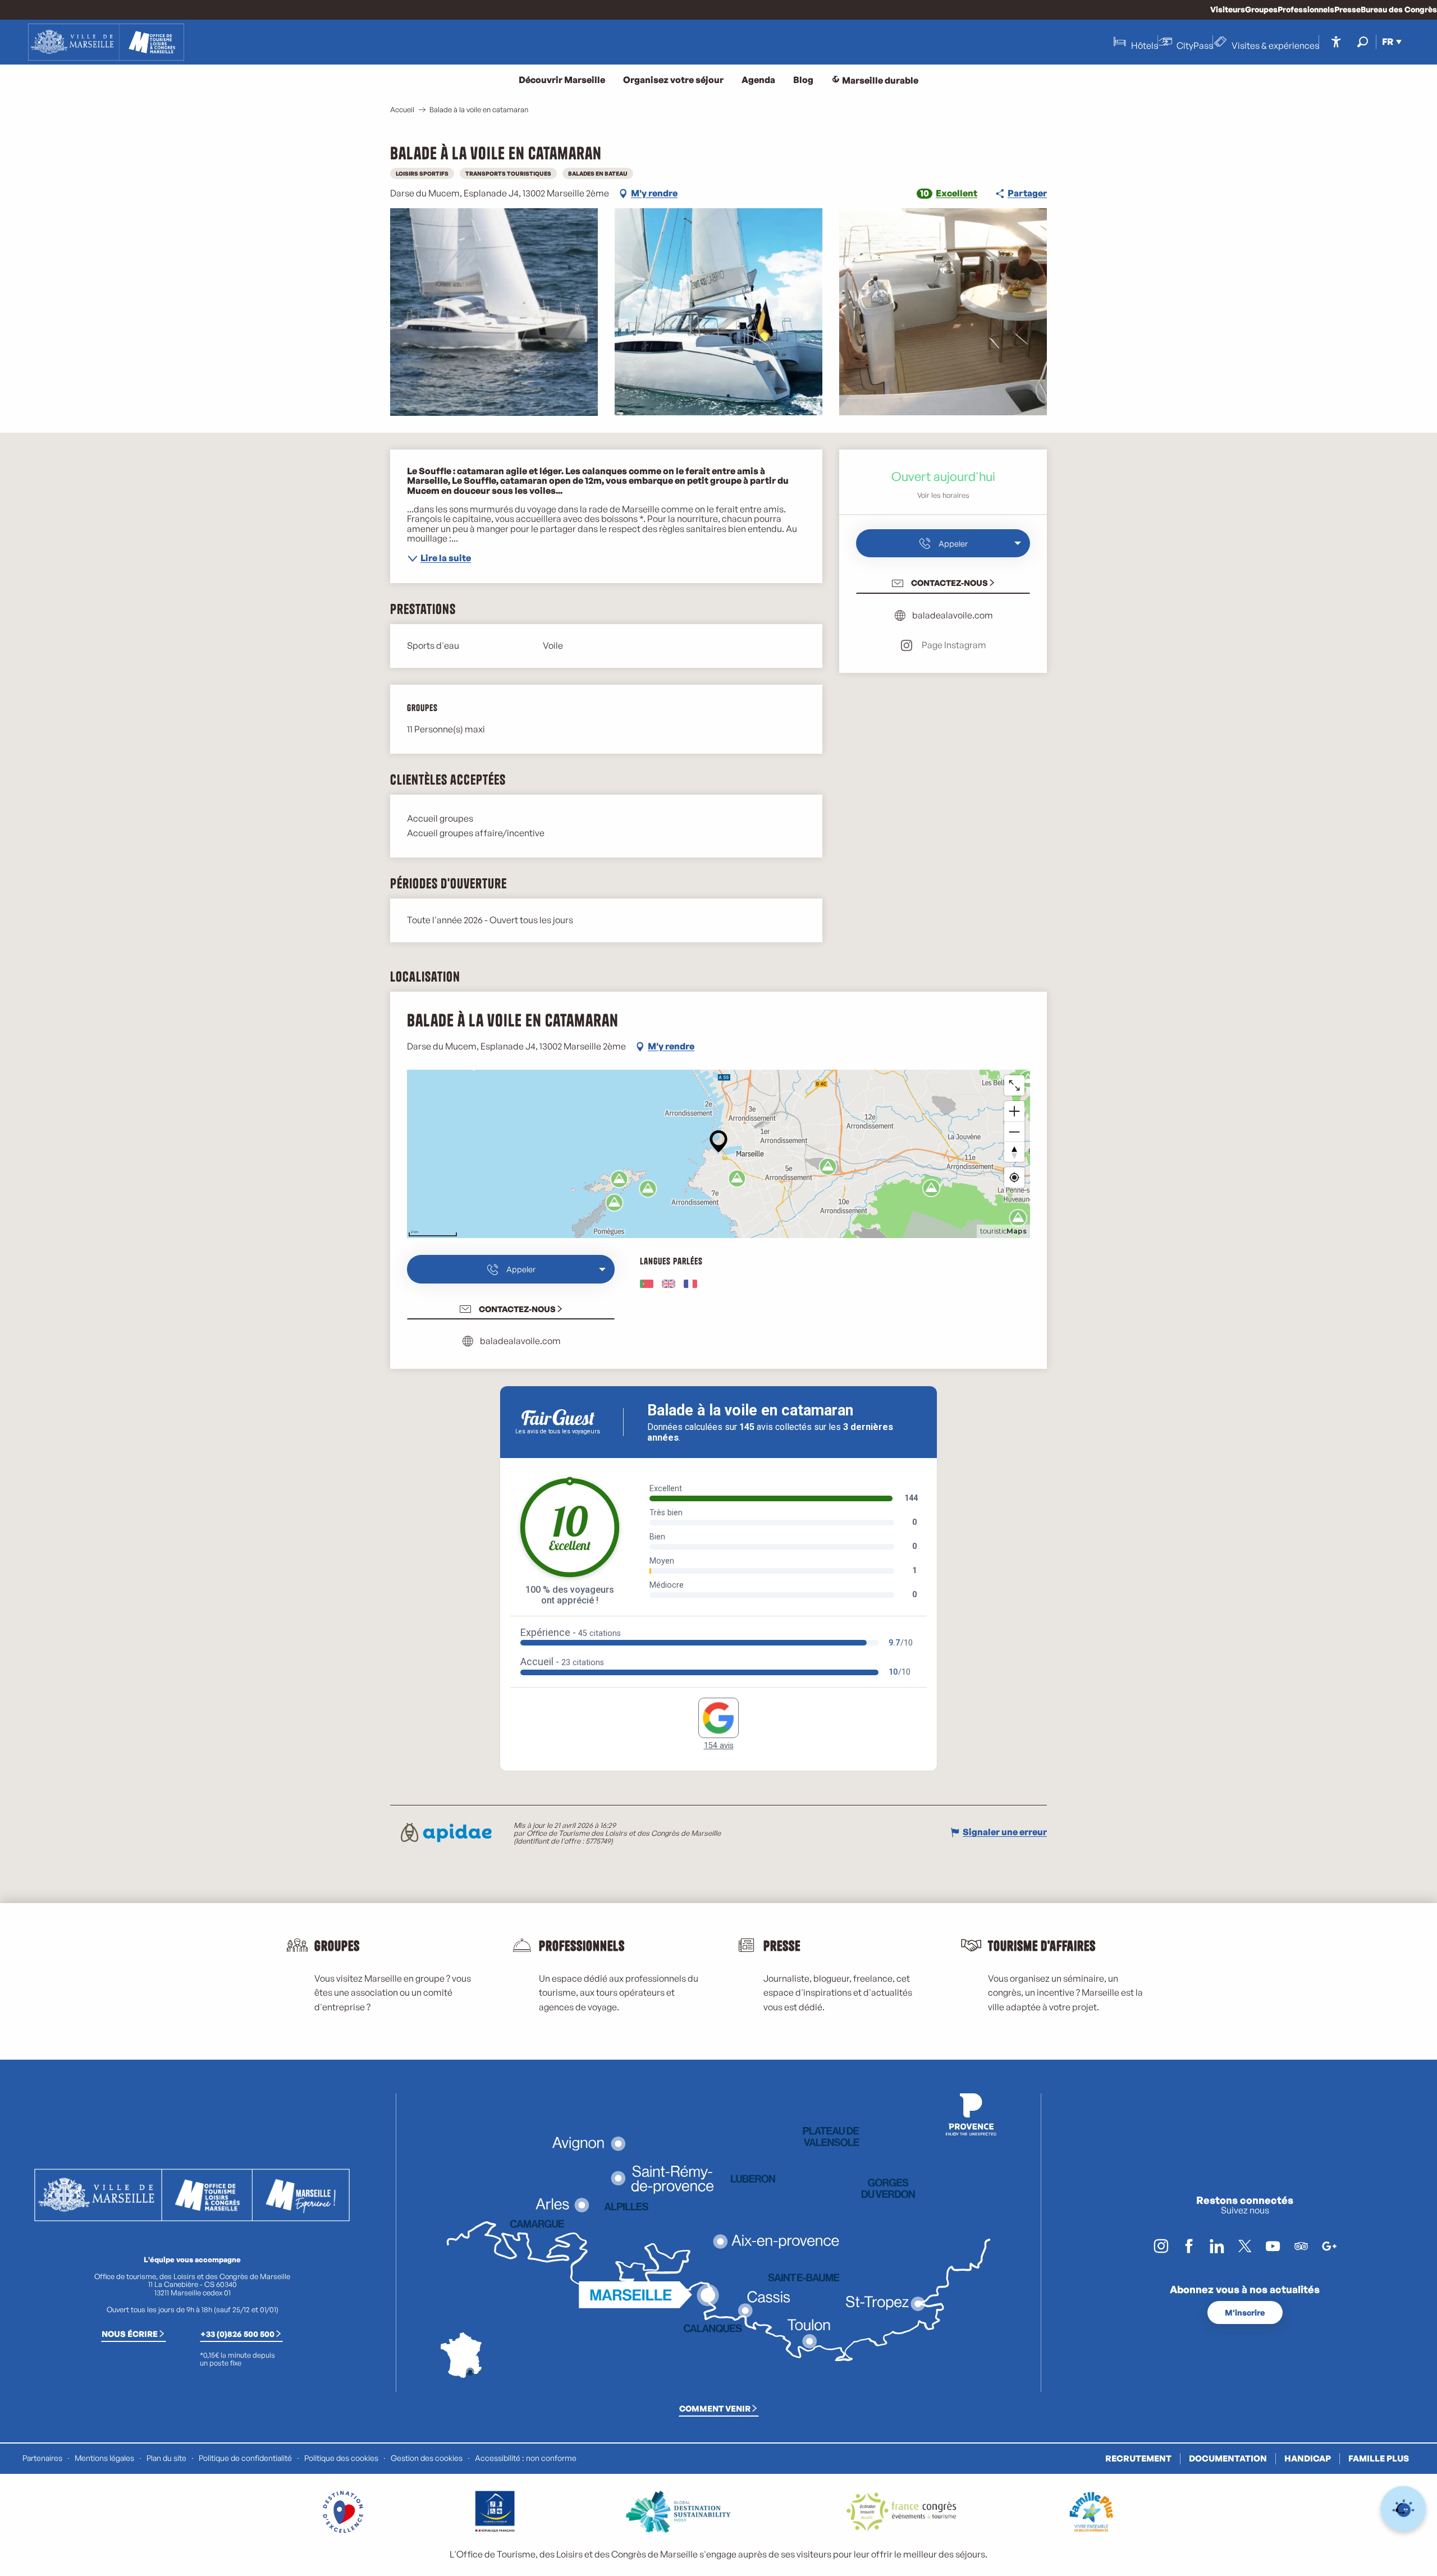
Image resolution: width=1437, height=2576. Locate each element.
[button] (1363, 42)
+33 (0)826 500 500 (237, 2334)
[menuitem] (106, 42)
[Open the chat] (1404, 2509)
